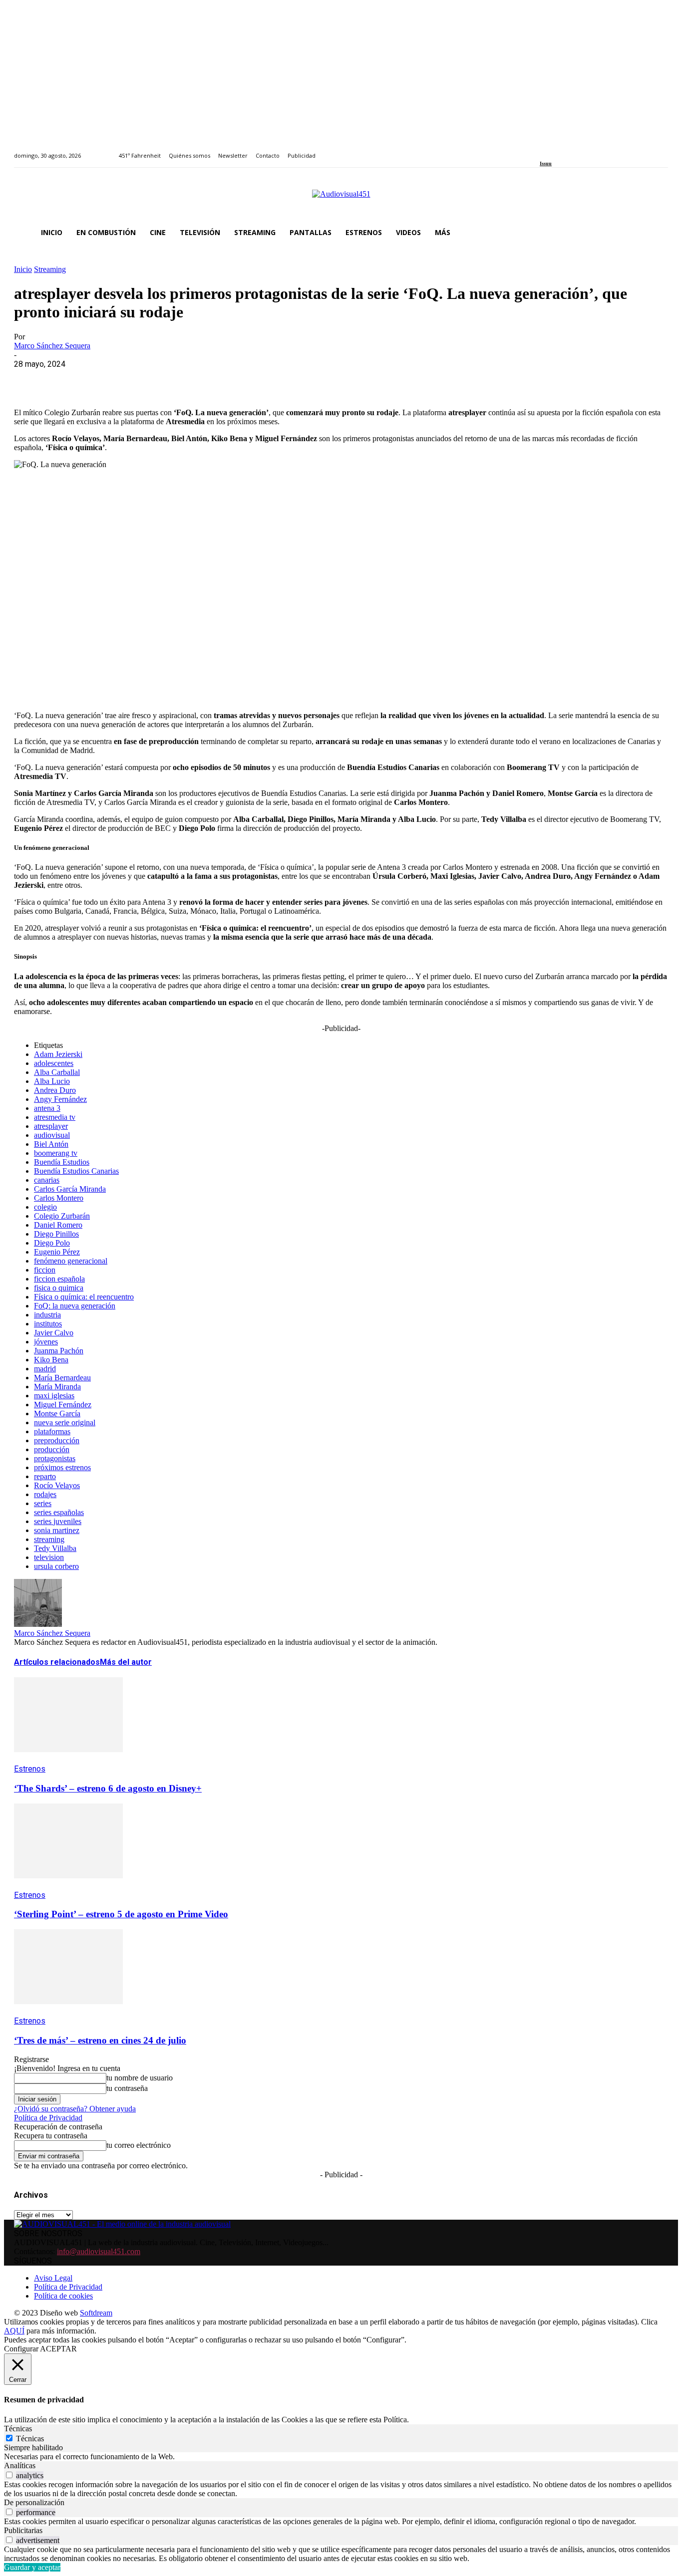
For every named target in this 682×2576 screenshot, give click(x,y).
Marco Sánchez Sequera (52, 346)
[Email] (174, 379)
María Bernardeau (62, 1378)
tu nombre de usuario (140, 2078)
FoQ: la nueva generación (75, 1306)
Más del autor (126, 1662)
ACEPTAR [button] (58, 2349)
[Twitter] (577, 150)
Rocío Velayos (57, 1485)
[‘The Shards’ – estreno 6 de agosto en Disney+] (68, 1759)
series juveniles (58, 1521)
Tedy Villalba (55, 1548)
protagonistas (55, 1458)
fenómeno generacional (71, 1261)
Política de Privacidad (48, 2118)
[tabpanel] (341, 2457)
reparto (45, 1476)
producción (52, 1449)
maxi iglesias (54, 1396)
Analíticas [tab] (20, 2465)
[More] (246, 379)
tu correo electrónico (139, 2145)
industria (47, 1315)
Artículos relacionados (57, 1662)
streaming (49, 1539)
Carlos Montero (59, 1198)
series (43, 1503)
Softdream (96, 2313)
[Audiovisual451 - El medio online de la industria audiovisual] (341, 199)
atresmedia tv (55, 1117)
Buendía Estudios (62, 1162)
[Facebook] (543, 150)
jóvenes (46, 1342)
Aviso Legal (53, 2278)
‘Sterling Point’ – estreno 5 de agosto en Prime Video (121, 1914)
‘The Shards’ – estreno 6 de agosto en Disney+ (108, 1788)
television (49, 1557)
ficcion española (59, 1279)
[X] (66, 379)
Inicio (23, 269)
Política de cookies (63, 2296)
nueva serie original (65, 1422)
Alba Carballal (57, 1072)
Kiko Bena (51, 1360)
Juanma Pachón (59, 1351)
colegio (45, 1207)
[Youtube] (588, 150)
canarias (47, 1180)
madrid (45, 1369)
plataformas (52, 1431)
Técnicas (30, 2439)
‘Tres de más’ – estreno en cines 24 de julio (100, 2040)
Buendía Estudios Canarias (76, 1171)
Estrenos (30, 1769)
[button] (656, 233)
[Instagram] (554, 150)
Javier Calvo (54, 1333)
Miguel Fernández (63, 1405)
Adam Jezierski (58, 1054)
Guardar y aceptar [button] (32, 2567)
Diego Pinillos (56, 1234)
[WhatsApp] (102, 379)
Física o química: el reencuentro (84, 1297)
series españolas (59, 1512)
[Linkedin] (566, 150)
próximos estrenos (62, 1467)
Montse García (57, 1414)
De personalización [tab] (34, 2502)
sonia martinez (57, 1530)
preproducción (57, 1440)
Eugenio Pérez (57, 1252)
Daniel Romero (58, 1225)
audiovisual (52, 1135)
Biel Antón (51, 1144)
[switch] (9, 2475)
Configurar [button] (21, 2349)
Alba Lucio (52, 1081)
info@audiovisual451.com (99, 2251)
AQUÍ (14, 2331)
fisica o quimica (59, 1288)
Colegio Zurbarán (62, 1216)
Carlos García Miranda (70, 1189)
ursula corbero (56, 1566)
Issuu (546, 163)
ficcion (45, 1270)
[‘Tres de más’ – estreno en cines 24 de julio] (68, 2011)
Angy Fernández (60, 1099)
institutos (48, 1324)
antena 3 (47, 1108)
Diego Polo (52, 1243)
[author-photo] (38, 1624)
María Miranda (57, 1387)
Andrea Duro (55, 1090)
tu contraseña (127, 2088)
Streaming (50, 269)
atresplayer (51, 1126)
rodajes (45, 1494)
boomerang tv (56, 1153)
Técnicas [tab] (18, 2429)
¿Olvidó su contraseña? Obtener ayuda (75, 2109)
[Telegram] (210, 379)
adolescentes (54, 1063)
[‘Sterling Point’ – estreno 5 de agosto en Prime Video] (68, 1886)
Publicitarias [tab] (23, 2530)
